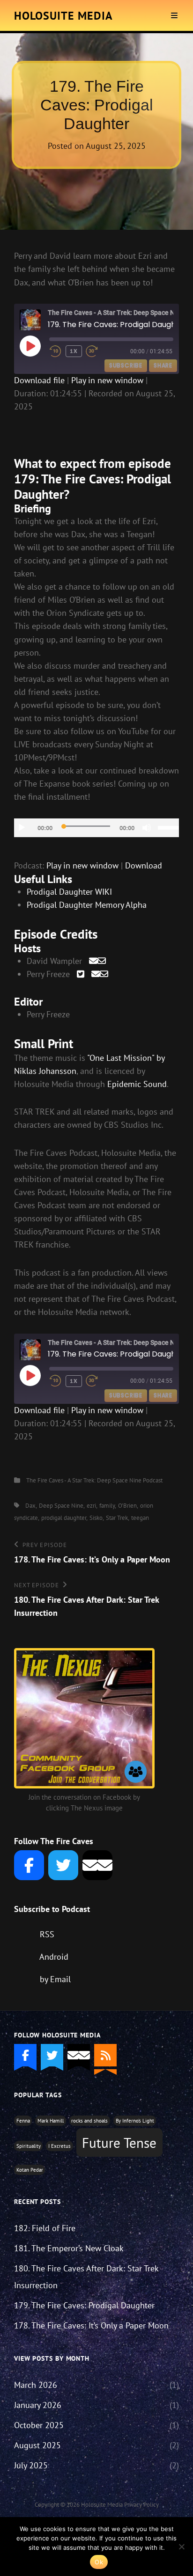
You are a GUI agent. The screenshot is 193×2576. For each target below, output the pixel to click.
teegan (140, 1518)
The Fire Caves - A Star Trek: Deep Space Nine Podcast (94, 1480)
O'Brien (127, 1506)
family (107, 1506)
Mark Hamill (51, 2121)
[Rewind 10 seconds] (56, 351)
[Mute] (147, 828)
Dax (30, 1506)
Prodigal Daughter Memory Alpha (87, 905)
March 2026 (36, 2385)
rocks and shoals (89, 2121)
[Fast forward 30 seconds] (98, 351)
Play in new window (107, 380)
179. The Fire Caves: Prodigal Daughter (84, 2305)
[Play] (22, 828)
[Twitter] (63, 1865)
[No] (181, 2547)
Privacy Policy (141, 2505)
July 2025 (31, 2465)
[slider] (168, 827)
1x (74, 351)
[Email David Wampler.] (97, 961)
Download (144, 865)
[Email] (97, 1865)
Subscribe (126, 365)
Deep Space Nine (61, 1506)
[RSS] (105, 2055)
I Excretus (59, 2146)
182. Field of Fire (45, 2228)
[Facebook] (29, 1865)
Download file (39, 380)
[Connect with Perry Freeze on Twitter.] (81, 974)
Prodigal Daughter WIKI (69, 892)
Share (163, 365)
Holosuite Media (63, 16)
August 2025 (37, 2445)
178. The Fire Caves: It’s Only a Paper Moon (91, 2325)
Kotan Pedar (30, 2170)
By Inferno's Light (135, 2121)
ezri (91, 1506)
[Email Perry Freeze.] (100, 974)
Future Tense (119, 2143)
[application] (96, 828)
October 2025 (39, 2425)
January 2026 (38, 2405)
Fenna (23, 2121)
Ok (99, 2562)
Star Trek (117, 1518)
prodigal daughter (64, 1518)
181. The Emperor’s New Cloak (69, 2248)
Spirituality (29, 2146)
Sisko (96, 1518)
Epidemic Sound (137, 1084)
